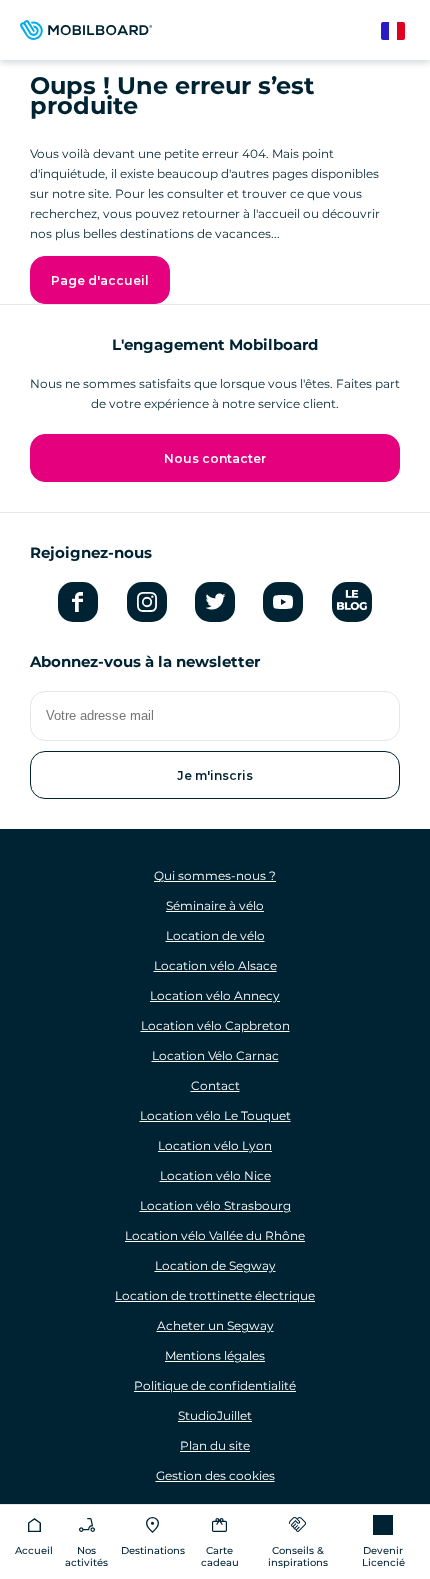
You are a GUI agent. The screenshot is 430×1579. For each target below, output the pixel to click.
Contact (215, 1085)
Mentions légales (215, 1355)
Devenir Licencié (383, 1556)
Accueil (34, 1550)
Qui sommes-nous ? (215, 875)
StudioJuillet (215, 1415)
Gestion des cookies (215, 1475)
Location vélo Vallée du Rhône (215, 1235)
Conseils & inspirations (298, 1556)
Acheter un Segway (215, 1325)
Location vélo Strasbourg (215, 1205)
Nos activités (86, 1556)
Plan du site (215, 1445)
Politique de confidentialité (215, 1385)
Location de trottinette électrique (215, 1295)
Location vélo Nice (215, 1175)
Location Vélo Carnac (215, 1055)
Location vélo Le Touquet (215, 1115)
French (402, 31)
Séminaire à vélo (215, 905)
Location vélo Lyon (215, 1145)
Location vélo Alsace (215, 965)
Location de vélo (215, 935)
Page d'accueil (100, 280)
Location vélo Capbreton (215, 1025)
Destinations (153, 1550)
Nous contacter (215, 458)
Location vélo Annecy (215, 995)
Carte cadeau (220, 1556)
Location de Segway (215, 1265)
